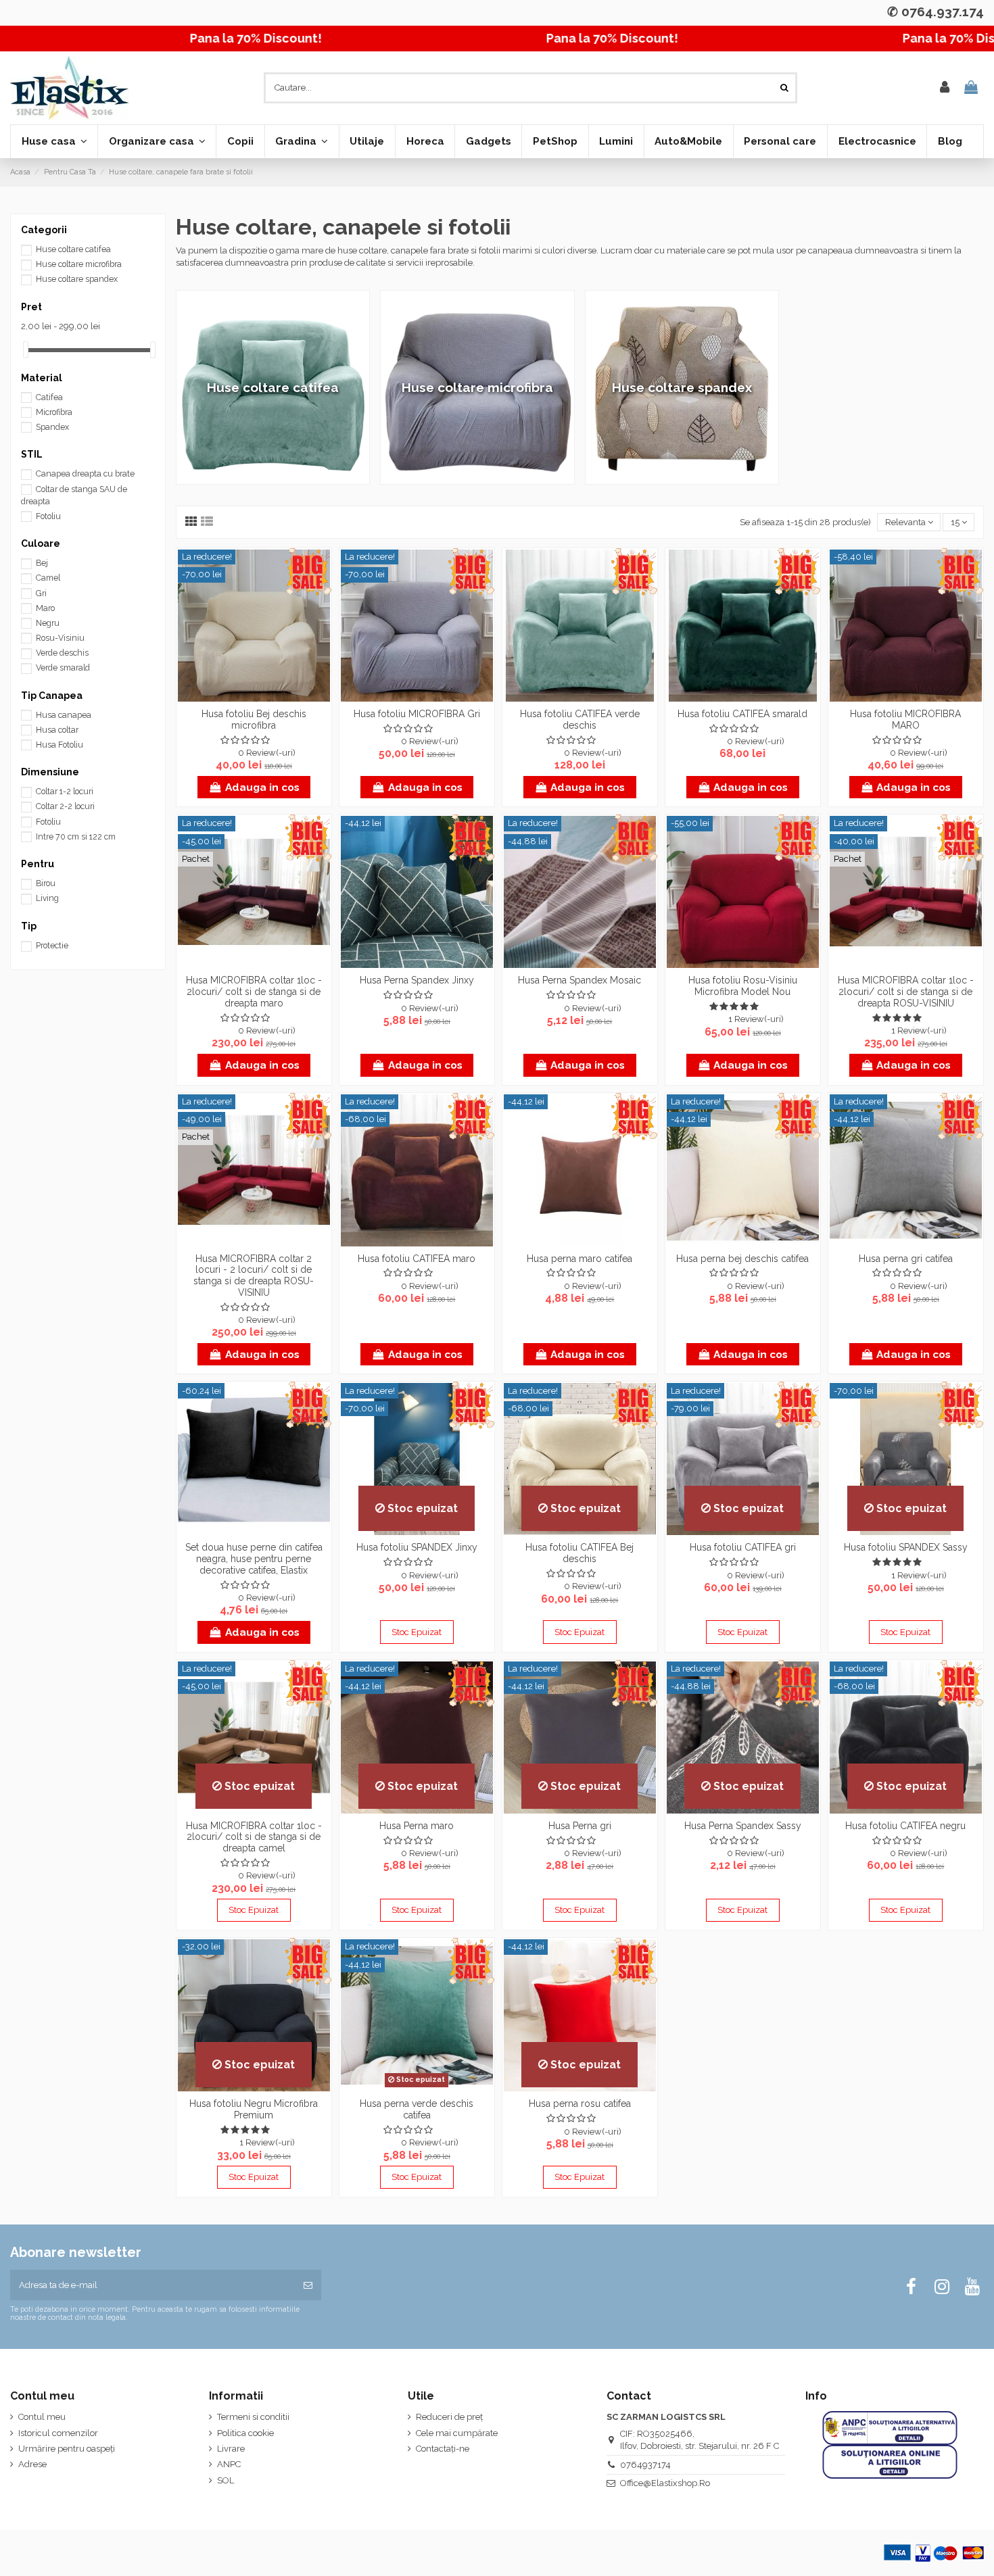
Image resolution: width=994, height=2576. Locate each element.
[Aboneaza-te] (308, 2285)
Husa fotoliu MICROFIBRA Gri (417, 714)
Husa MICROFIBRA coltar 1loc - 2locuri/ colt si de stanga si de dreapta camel (254, 1837)
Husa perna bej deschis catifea (742, 1259)
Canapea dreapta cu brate (85, 474)
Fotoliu (48, 516)
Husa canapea (64, 715)
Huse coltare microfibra (79, 264)
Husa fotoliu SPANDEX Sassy (906, 1547)
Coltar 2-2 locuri (65, 806)
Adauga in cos (262, 787)
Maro (45, 608)
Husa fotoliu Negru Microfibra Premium (254, 2109)
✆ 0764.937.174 (936, 11)
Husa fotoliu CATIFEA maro (417, 1259)
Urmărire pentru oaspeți (67, 2449)
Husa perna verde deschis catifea (417, 2109)
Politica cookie (245, 2433)
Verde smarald (63, 668)
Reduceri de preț (449, 2417)
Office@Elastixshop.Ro (665, 2483)
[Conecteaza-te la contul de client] (945, 88)
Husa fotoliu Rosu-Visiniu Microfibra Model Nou (743, 986)
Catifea (49, 397)
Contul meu (42, 2417)
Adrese (32, 2464)
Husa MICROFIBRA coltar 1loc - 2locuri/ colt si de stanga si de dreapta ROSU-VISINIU (906, 992)
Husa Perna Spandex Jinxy (417, 980)
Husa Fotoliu (60, 745)
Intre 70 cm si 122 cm (76, 837)
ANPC (229, 2464)
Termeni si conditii (253, 2417)
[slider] (26, 350)
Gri (41, 593)
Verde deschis (62, 653)
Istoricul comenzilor (58, 2433)
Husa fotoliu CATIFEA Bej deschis (579, 1553)
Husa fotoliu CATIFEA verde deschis (580, 720)
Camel (48, 578)
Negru (48, 623)
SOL (226, 2480)
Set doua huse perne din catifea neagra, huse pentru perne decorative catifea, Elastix (254, 1559)
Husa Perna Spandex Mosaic (579, 980)
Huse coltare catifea (73, 249)
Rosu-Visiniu (60, 638)
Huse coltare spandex (77, 279)
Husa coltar (57, 730)
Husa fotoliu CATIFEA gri (743, 1547)
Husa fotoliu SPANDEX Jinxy (417, 1547)
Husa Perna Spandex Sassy (743, 1826)
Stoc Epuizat (417, 1632)
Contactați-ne (443, 2449)
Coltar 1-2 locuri (65, 792)
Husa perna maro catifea (579, 1259)
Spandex (52, 427)
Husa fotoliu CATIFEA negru (905, 1826)
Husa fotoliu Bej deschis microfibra (254, 720)
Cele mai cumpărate (457, 2433)
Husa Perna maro (417, 1826)
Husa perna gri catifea (906, 1259)
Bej (42, 563)
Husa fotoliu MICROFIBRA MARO (905, 720)
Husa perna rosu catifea (580, 2104)
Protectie (52, 946)
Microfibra (54, 412)
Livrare (231, 2449)
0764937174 (645, 2465)
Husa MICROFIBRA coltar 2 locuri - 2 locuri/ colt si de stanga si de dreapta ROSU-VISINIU (254, 1275)
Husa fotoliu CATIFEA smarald (742, 714)
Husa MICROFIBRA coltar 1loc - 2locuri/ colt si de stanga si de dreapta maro (254, 992)
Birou (46, 883)
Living (47, 898)
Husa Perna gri (580, 1826)
